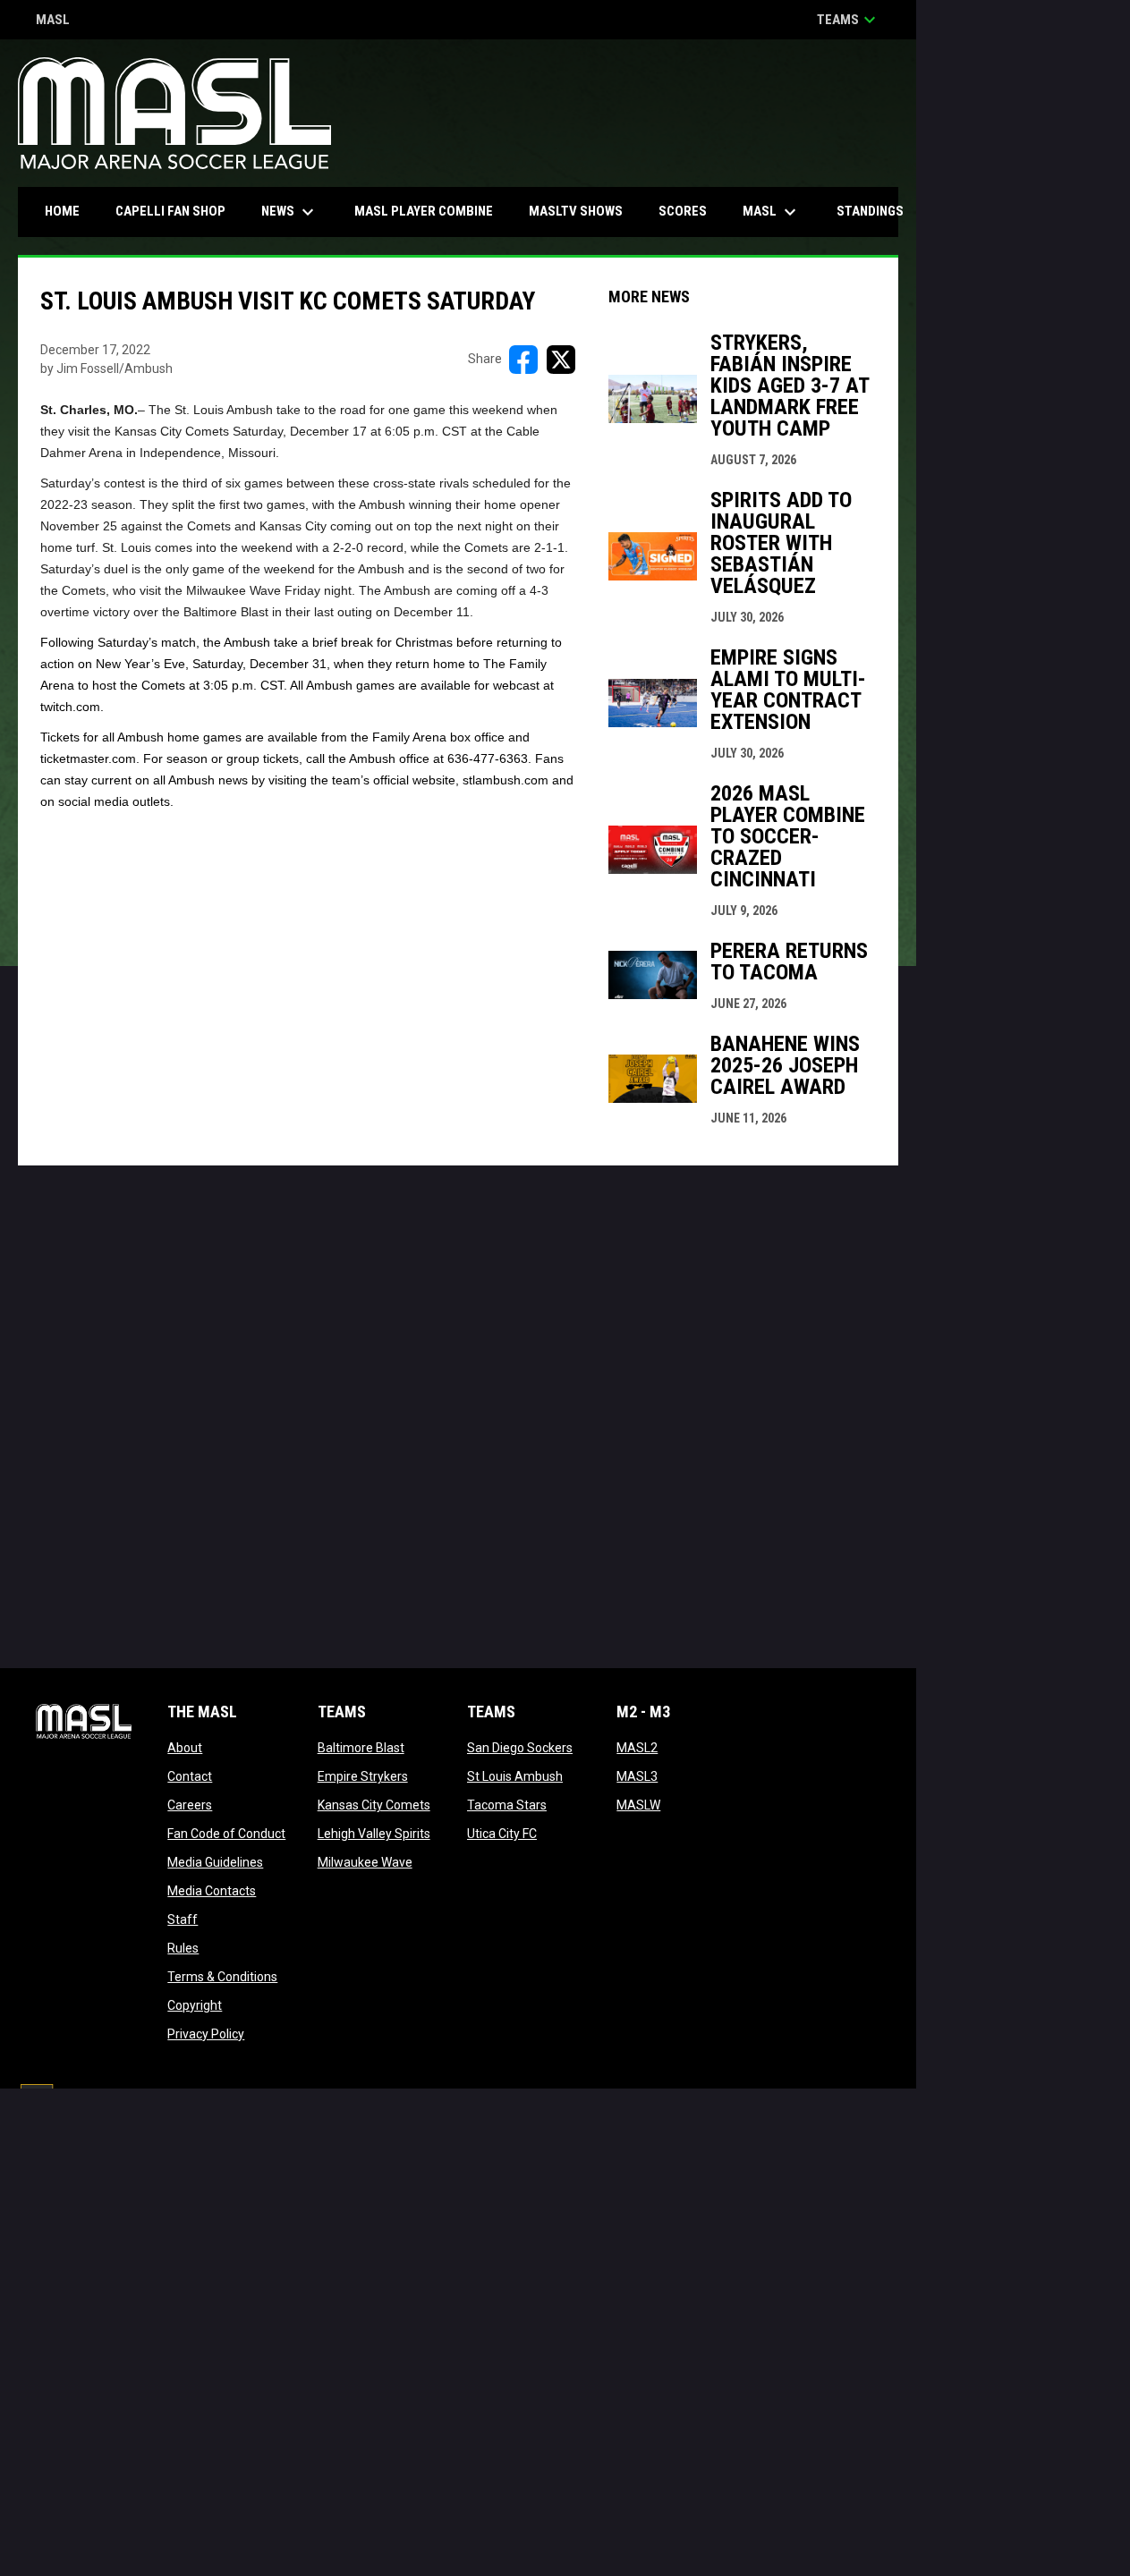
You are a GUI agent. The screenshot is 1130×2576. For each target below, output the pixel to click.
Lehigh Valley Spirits (374, 1834)
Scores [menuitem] (683, 211)
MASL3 (637, 1776)
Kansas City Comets (374, 1805)
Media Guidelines (215, 1862)
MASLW (638, 1805)
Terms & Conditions (222, 1977)
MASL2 (637, 1748)
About (185, 1748)
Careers (190, 1805)
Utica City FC (502, 1834)
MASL (53, 21)
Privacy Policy (206, 2034)
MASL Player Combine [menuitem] (424, 211)
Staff (183, 1919)
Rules (183, 1948)
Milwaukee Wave (365, 1862)
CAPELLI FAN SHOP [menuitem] (177, 211)
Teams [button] (849, 20)
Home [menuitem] (62, 211)
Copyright (195, 2005)
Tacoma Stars (507, 1805)
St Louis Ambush (515, 1776)
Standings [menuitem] (870, 211)
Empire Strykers (363, 1776)
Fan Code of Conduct (226, 1834)
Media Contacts (212, 1891)
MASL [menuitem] (772, 212)
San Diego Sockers (520, 1748)
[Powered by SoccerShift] (36, 2102)
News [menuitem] (290, 212)
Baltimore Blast (361, 1748)
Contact (190, 1776)
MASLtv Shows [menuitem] (576, 211)
